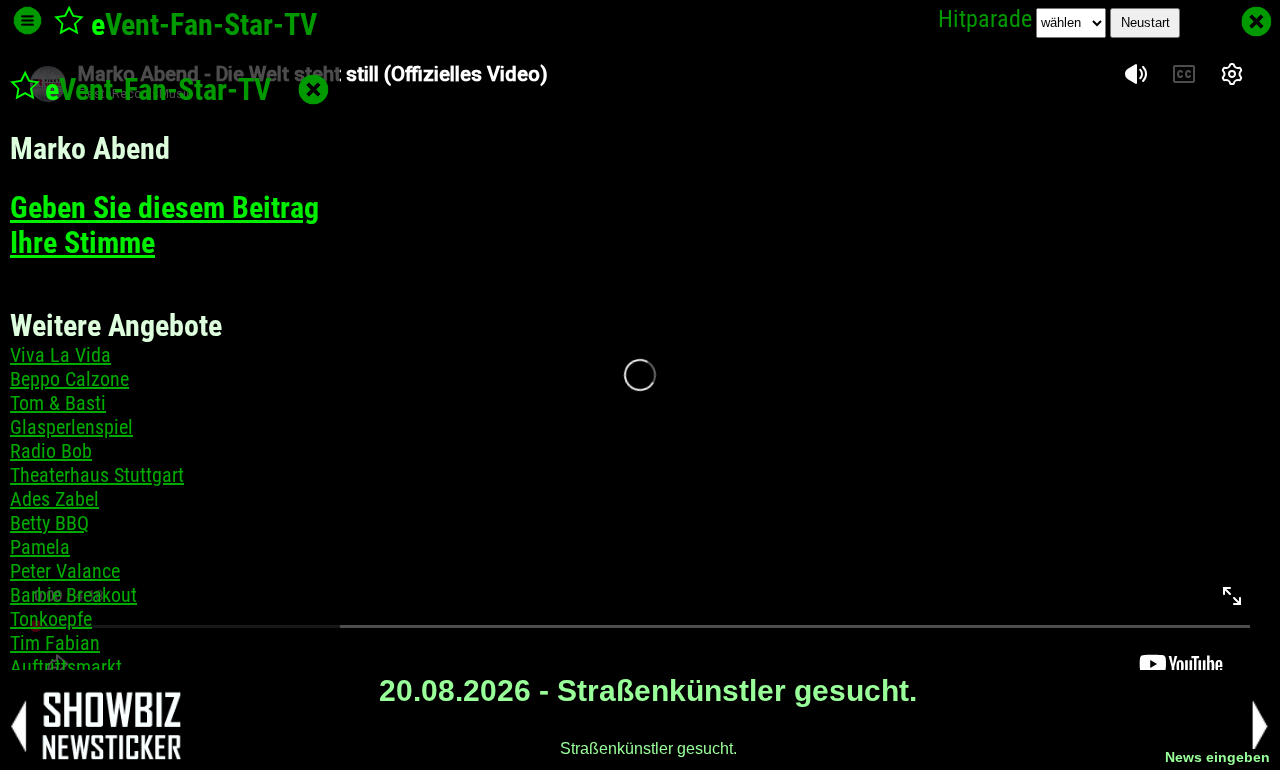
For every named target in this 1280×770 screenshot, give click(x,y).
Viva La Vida (60, 355)
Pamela (40, 547)
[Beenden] (1256, 21)
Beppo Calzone (69, 379)
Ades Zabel (54, 499)
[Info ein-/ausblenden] (27, 20)
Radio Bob (51, 451)
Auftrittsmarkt (66, 667)
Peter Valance (65, 571)
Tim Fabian (55, 643)
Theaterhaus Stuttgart (97, 475)
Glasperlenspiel (71, 427)
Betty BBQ (49, 523)
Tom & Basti (58, 403)
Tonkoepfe (51, 619)
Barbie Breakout (73, 595)
